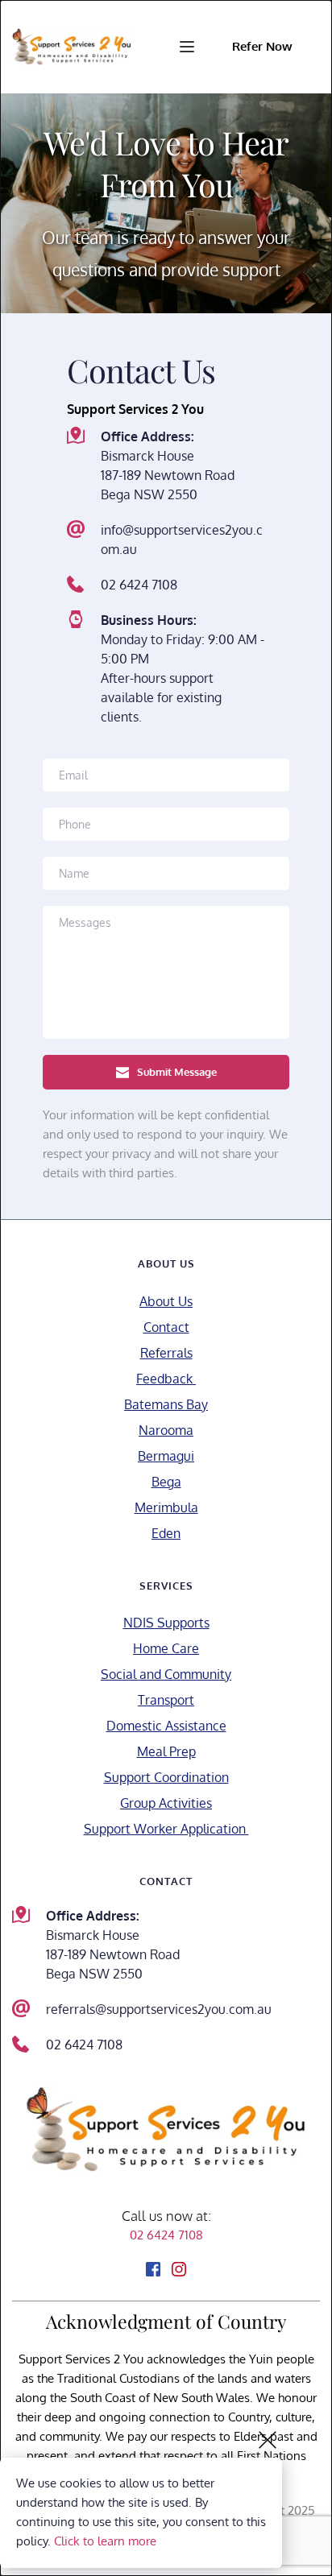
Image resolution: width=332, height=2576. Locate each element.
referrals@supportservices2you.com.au (159, 2009)
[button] (187, 47)
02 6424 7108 (139, 585)
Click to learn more (105, 2541)
